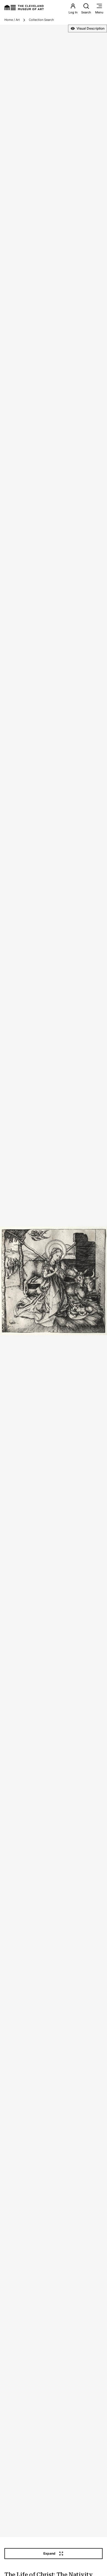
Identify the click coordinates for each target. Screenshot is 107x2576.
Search (86, 12)
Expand (49, 2553)
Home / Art (12, 20)
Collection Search (41, 20)
